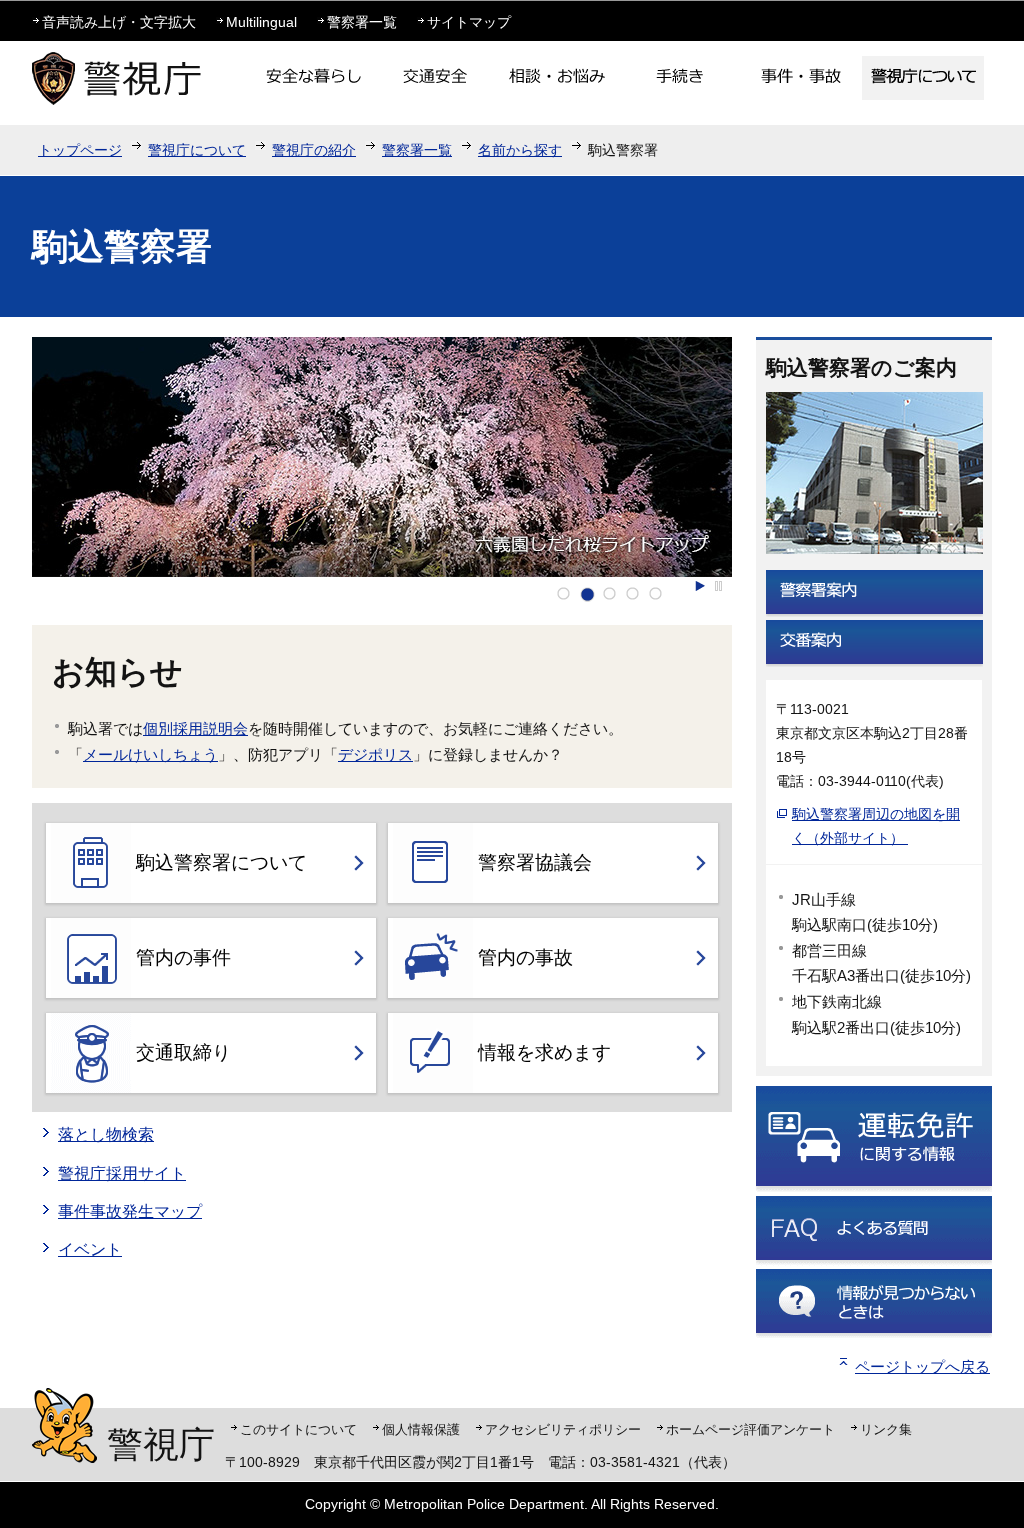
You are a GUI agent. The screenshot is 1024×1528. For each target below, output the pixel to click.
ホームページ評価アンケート (750, 1429)
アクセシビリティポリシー (563, 1429)
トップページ (80, 150)
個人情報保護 (421, 1429)
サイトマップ (469, 22)
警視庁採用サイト (122, 1173)
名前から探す (520, 150)
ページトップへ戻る (922, 1366)
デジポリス (375, 754)
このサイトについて (298, 1429)
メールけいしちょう (150, 754)
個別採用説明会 (195, 728)
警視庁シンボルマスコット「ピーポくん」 (64, 1425)
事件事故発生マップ (130, 1211)
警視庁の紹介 (314, 150)
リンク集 (886, 1429)
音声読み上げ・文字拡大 (119, 22)
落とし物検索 (106, 1134)
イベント (90, 1249)
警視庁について (197, 150)
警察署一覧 (362, 22)
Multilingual (261, 22)
